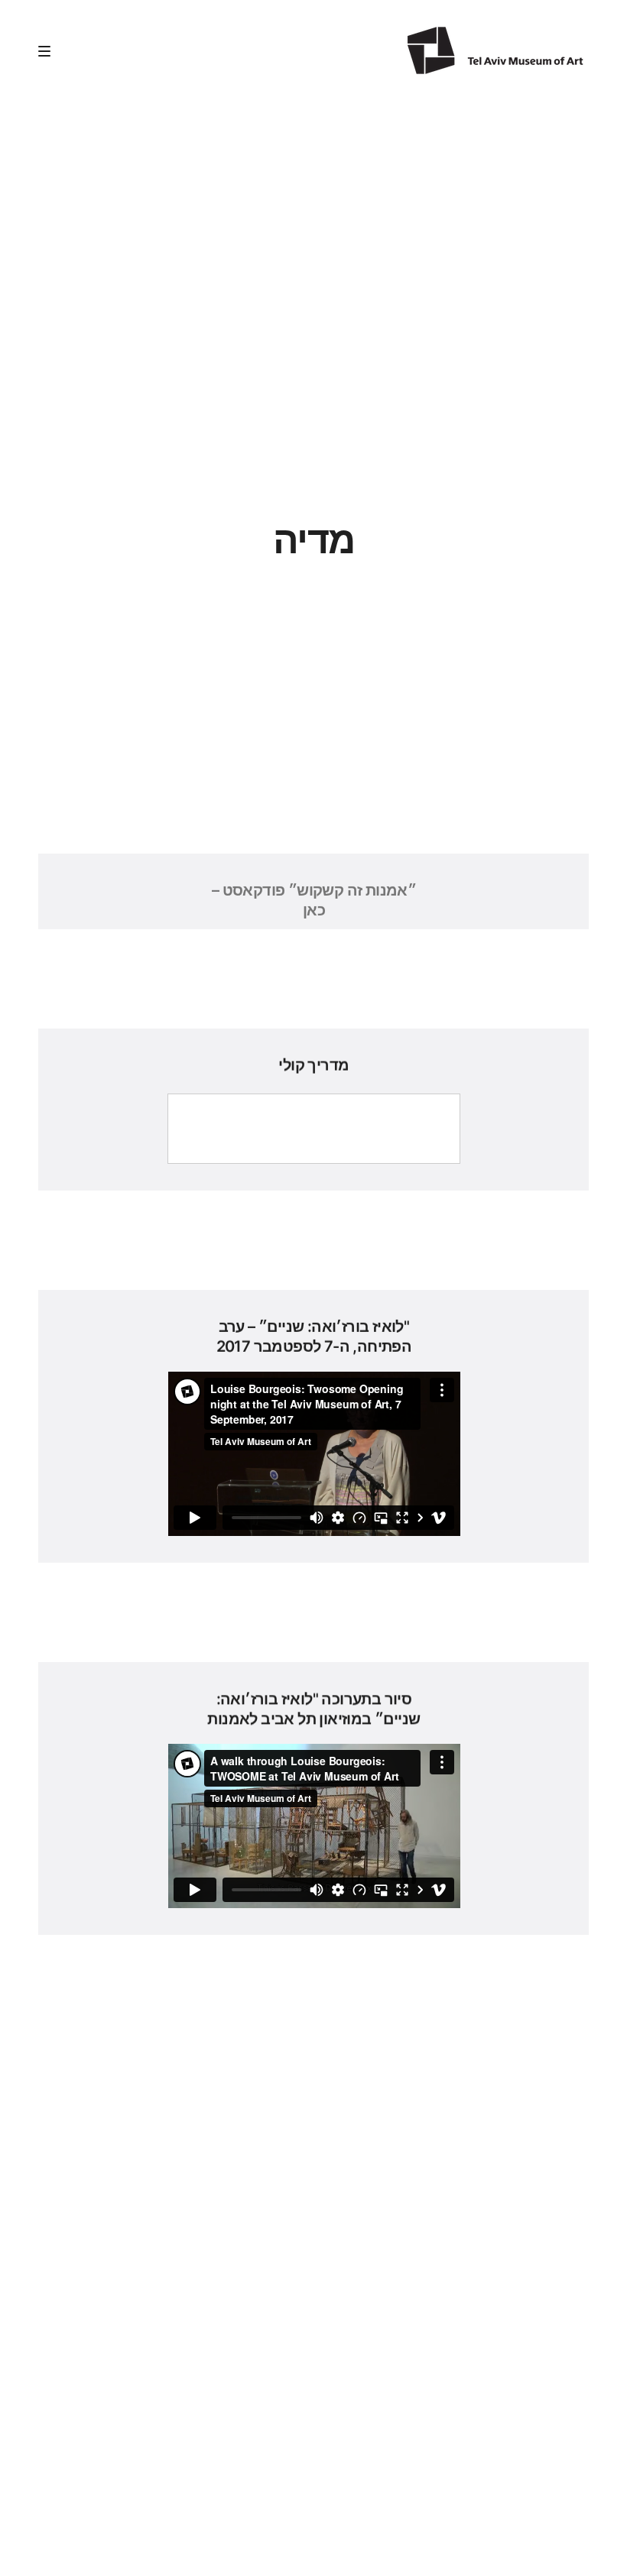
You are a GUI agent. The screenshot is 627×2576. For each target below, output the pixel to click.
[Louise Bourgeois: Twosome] (495, 50)
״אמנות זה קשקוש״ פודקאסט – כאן (313, 900)
